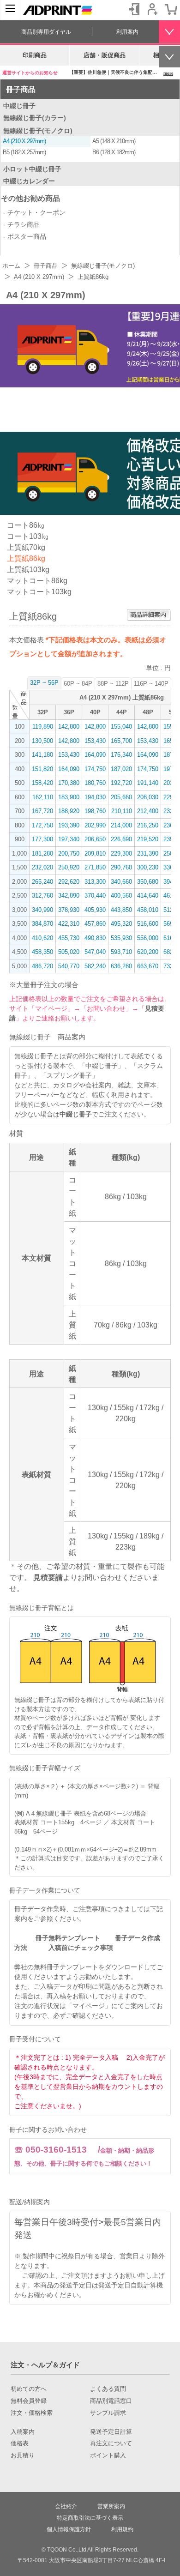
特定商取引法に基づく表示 (90, 2518)
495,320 (121, 924)
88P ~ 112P (113, 684)
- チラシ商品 (21, 224)
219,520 (148, 839)
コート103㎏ (28, 536)
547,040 (95, 952)
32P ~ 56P (44, 683)
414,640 (148, 896)
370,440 (95, 896)
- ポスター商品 (25, 236)
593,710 (121, 952)
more (168, 73)
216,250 (148, 825)
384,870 (42, 924)
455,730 (69, 938)
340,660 (121, 882)
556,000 (148, 938)
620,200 (148, 952)
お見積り (23, 2455)
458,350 (42, 952)
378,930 (69, 910)
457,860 (95, 924)
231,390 (148, 854)
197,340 (69, 839)
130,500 (42, 741)
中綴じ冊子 (19, 106)
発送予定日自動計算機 (131, 2285)
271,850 (95, 867)
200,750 (69, 854)
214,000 (121, 825)
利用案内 (127, 32)
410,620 (42, 938)
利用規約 (122, 2529)
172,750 (42, 825)
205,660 (121, 797)
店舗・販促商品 (105, 55)
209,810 (95, 854)
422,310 (69, 924)
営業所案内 (111, 2506)
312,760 (42, 896)
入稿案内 (23, 2432)
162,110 (43, 797)
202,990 (95, 825)
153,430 (95, 741)
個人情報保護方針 (69, 2529)
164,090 (95, 755)
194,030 (95, 797)
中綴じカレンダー (29, 181)
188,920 (69, 811)
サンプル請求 (108, 2413)
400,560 (121, 896)
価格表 (20, 2443)
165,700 (121, 741)
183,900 (69, 797)
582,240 (95, 966)
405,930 (95, 910)
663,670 (148, 966)
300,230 (148, 867)
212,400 (148, 811)
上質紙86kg (26, 558)
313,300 (95, 882)
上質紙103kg (28, 570)
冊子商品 (21, 89)
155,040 (121, 727)
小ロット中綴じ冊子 (32, 169)
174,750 (95, 769)
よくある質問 (108, 2389)
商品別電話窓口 (111, 2401)
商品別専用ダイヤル (46, 32)
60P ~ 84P (78, 684)
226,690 (121, 839)
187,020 (121, 769)
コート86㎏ (26, 525)
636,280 (121, 966)
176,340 (121, 755)
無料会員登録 (29, 2401)
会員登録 (152, 9)
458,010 (148, 910)
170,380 (69, 783)
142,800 (69, 727)
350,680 (148, 882)
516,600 (148, 924)
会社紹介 (66, 2506)
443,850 (121, 910)
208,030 (148, 797)
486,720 (42, 966)
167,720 (42, 811)
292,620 (69, 882)
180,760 (95, 783)
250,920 (69, 867)
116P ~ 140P (151, 684)
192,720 (121, 783)
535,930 (121, 938)
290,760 (121, 867)
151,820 (42, 769)
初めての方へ (29, 2389)
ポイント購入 (108, 2455)
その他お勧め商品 (30, 198)
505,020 (69, 952)
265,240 (42, 882)
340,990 (42, 910)
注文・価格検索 (32, 2413)
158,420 (42, 783)
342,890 (69, 896)
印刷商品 (35, 55)
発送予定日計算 (111, 2432)
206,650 (95, 839)
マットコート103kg (39, 592)
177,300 (42, 839)
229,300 (121, 854)
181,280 (42, 854)
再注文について (111, 2443)
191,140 (148, 783)
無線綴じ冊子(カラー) (35, 118)
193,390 (69, 825)
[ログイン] (134, 9)
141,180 (42, 755)
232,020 (42, 867)
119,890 (43, 727)
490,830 (95, 938)
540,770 (69, 966)
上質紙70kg (26, 547)
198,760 (95, 811)
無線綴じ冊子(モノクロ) (38, 131)
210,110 (122, 811)
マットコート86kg (37, 581)
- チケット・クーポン (34, 212)
